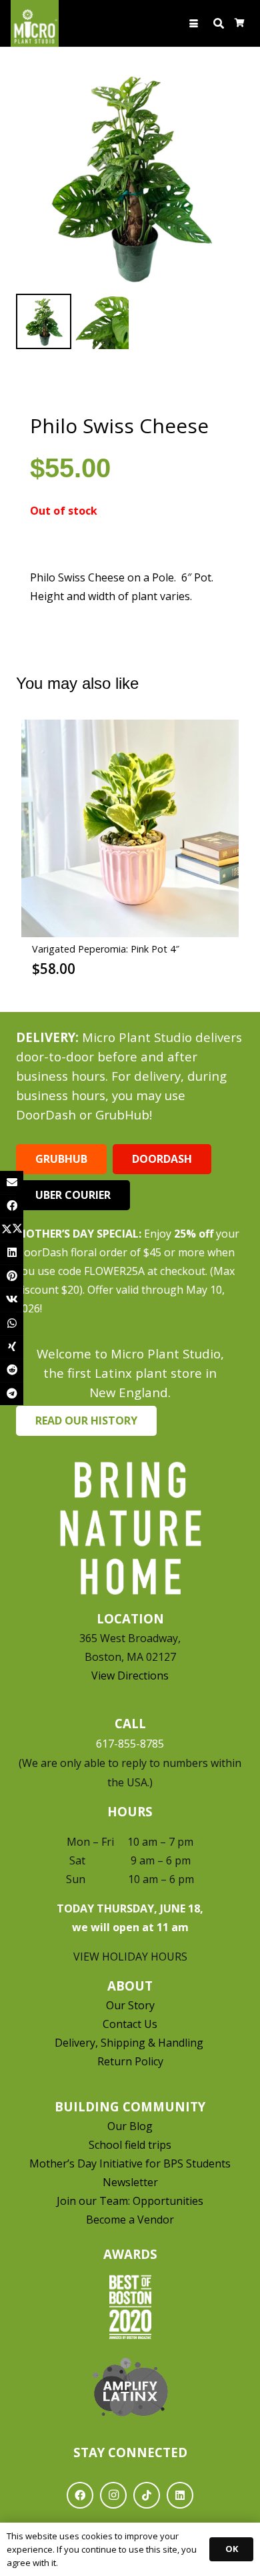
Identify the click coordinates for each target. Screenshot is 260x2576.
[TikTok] (147, 2495)
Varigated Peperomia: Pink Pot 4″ (106, 949)
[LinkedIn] (180, 2495)
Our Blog (130, 2126)
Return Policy (130, 2061)
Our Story (130, 2005)
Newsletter (130, 2182)
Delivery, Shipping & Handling (130, 2043)
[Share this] (12, 1206)
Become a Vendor (130, 2220)
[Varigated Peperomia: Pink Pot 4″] (130, 828)
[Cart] (240, 23)
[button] (194, 24)
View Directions (130, 1676)
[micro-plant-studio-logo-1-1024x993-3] (35, 23)
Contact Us (130, 2024)
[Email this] (12, 1183)
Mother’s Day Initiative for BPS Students (130, 2163)
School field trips (130, 2145)
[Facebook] (80, 2495)
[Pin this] (12, 1276)
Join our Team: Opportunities (130, 2201)
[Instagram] (113, 2495)
